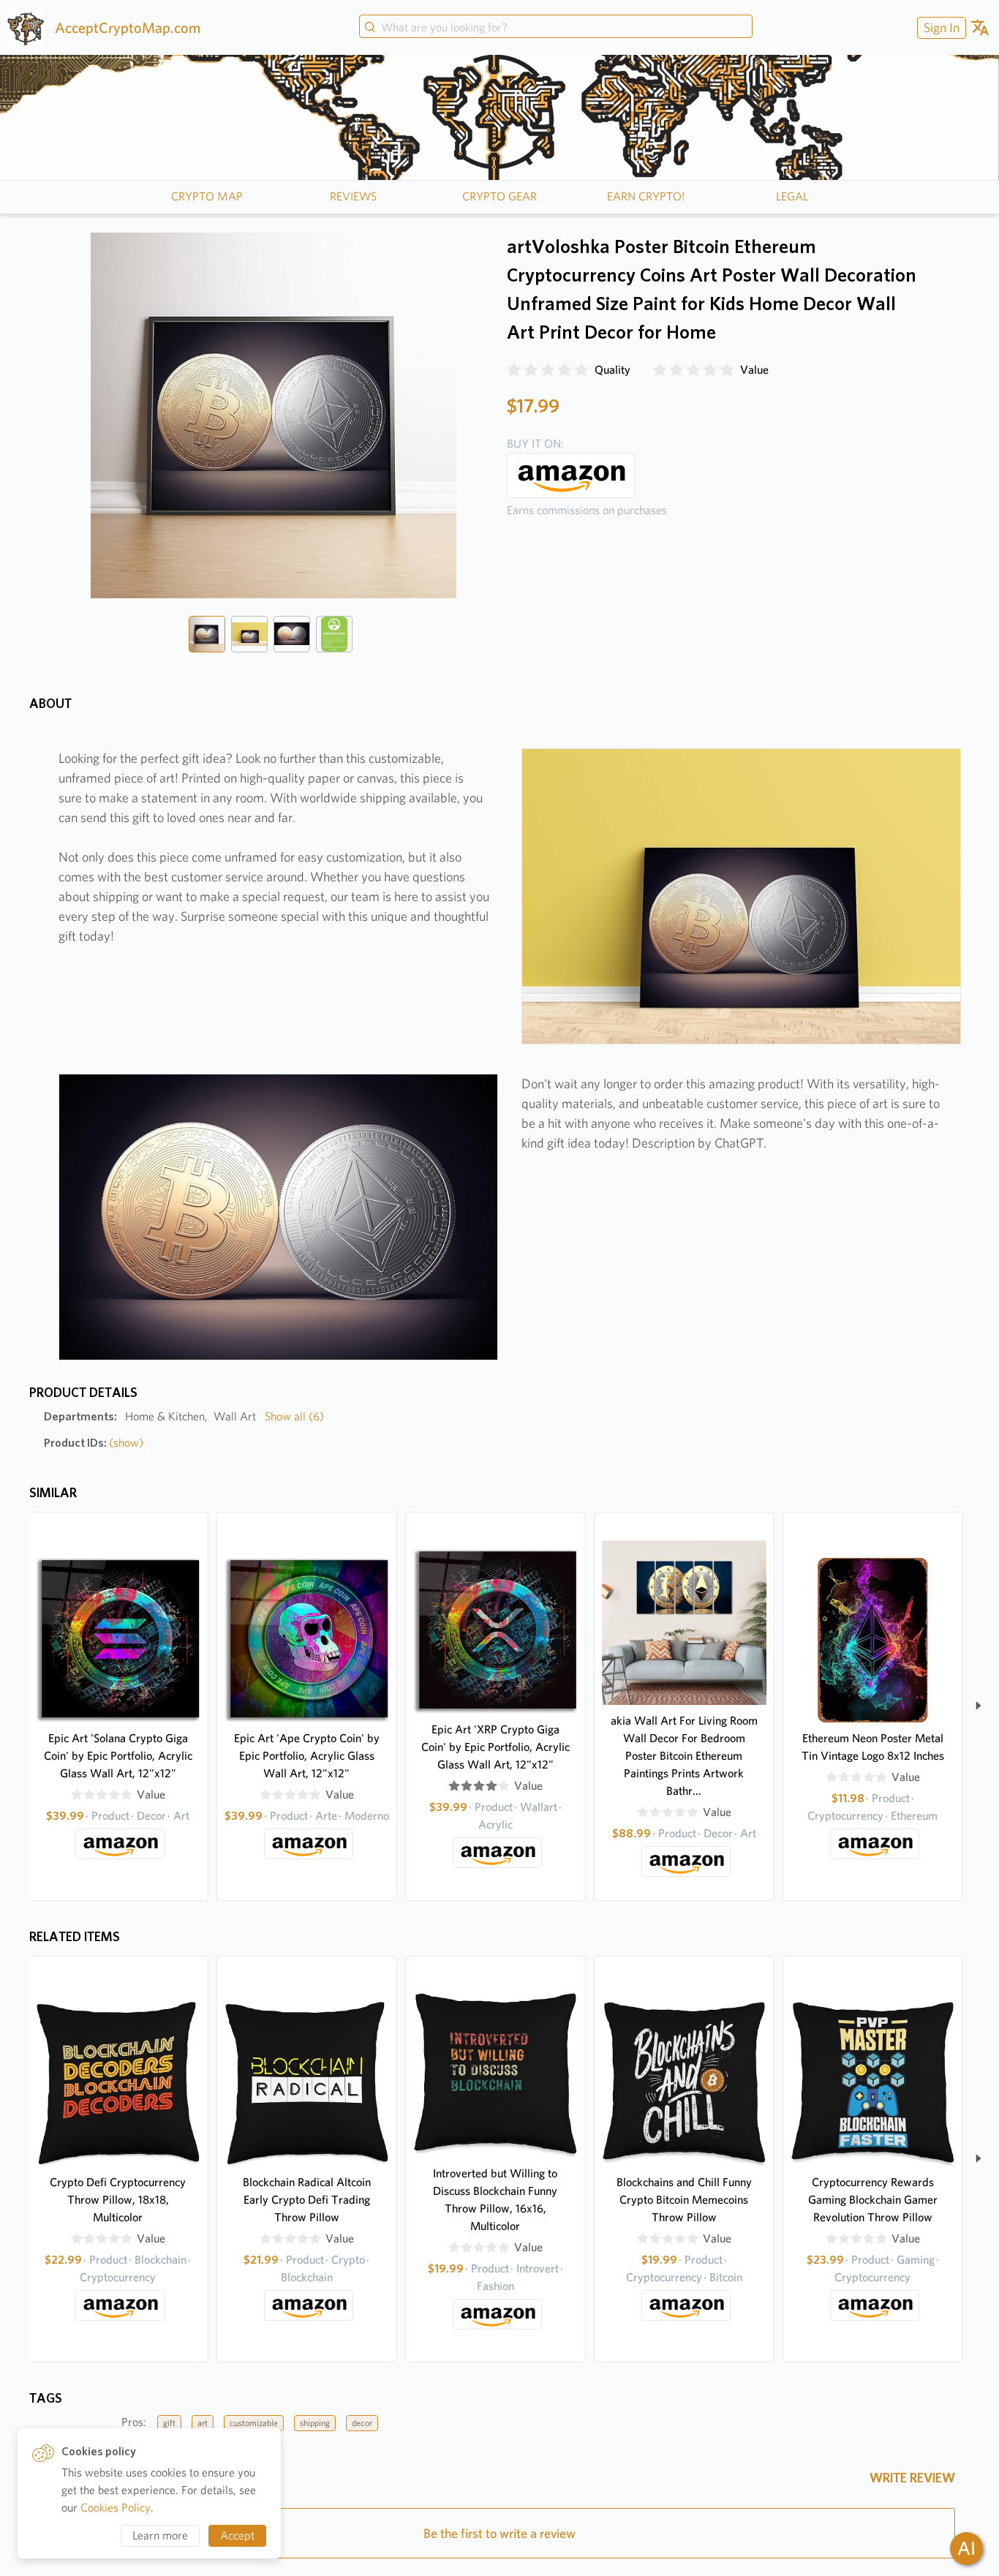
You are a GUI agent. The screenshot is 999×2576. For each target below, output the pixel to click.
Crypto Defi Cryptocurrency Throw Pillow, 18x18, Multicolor (118, 2200)
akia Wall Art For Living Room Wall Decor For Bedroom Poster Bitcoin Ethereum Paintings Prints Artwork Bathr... (684, 1756)
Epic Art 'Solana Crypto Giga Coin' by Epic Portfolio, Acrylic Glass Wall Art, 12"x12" (118, 1756)
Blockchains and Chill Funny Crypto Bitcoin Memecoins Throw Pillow (684, 2200)
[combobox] (556, 28)
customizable (254, 2423)
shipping (315, 2423)
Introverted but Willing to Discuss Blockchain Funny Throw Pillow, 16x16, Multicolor (495, 2200)
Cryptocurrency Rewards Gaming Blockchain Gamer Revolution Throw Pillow (873, 2200)
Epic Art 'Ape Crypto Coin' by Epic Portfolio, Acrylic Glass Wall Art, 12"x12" (307, 1756)
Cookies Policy (116, 2508)
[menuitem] (940, 27)
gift (169, 2423)
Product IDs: (94, 1443)
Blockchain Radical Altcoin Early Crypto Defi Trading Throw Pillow (307, 2200)
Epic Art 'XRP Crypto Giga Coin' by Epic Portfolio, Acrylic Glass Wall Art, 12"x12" (495, 1747)
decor (362, 2423)
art (203, 2423)
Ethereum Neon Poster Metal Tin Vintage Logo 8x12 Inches (873, 1747)
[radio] (514, 370)
